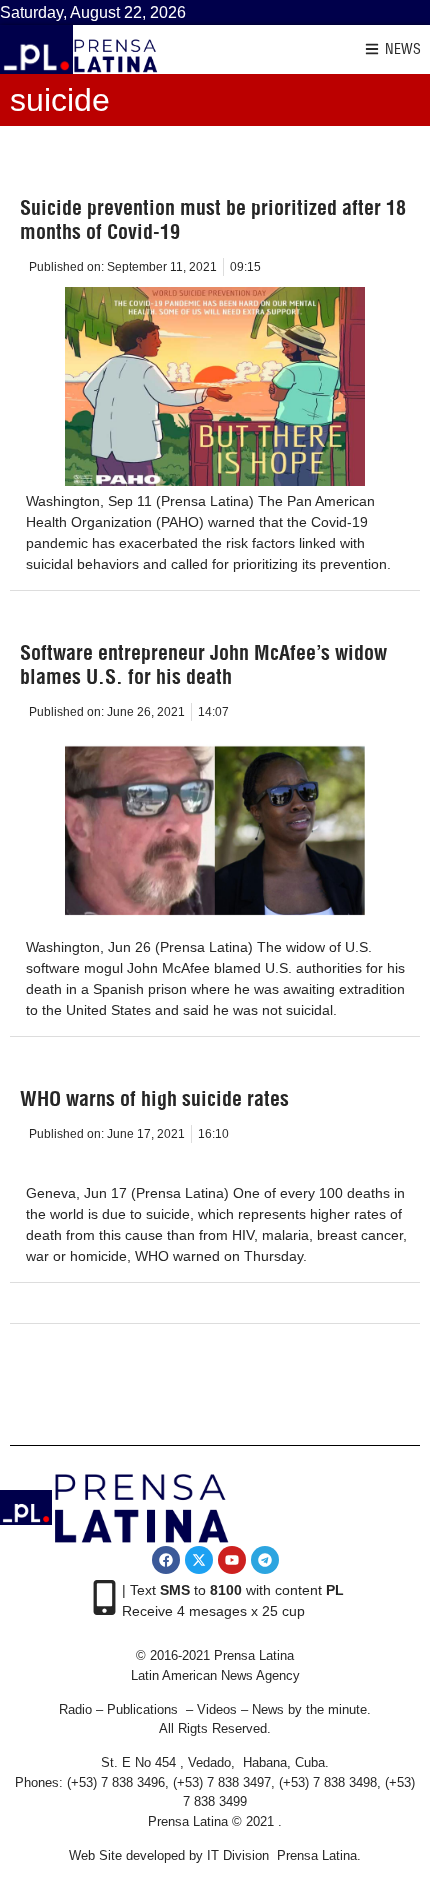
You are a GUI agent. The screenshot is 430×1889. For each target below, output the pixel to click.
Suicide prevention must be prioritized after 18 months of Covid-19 (213, 219)
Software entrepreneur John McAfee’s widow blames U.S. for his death (203, 664)
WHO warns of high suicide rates (154, 1098)
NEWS (403, 49)
